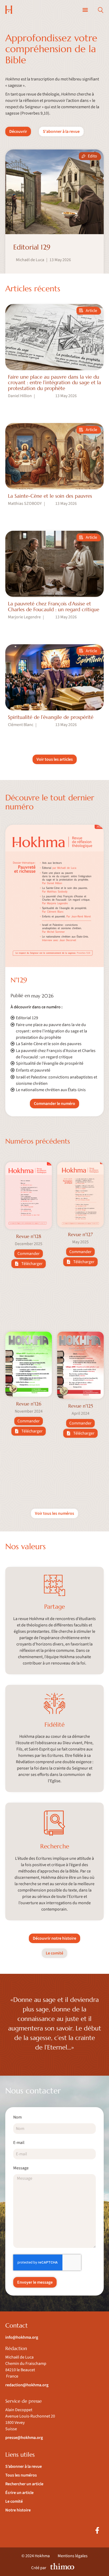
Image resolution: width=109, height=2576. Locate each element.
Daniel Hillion (20, 396)
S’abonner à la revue (24, 2466)
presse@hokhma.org (24, 2438)
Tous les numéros (21, 2475)
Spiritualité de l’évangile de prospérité (50, 1063)
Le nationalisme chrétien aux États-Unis (51, 1090)
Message (21, 2168)
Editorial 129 (27, 1018)
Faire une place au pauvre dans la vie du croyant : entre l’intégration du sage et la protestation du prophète (51, 1031)
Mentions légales (73, 2556)
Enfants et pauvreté (33, 1070)
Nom (17, 2118)
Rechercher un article (24, 2484)
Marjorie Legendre (24, 617)
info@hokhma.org (22, 2337)
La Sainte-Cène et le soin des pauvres (49, 1044)
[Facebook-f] (97, 2530)
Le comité (14, 2501)
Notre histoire (18, 2510)
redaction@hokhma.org (27, 2385)
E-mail (19, 2143)
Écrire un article (19, 2493)
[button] (85, 10)
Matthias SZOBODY (25, 504)
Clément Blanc (21, 725)
